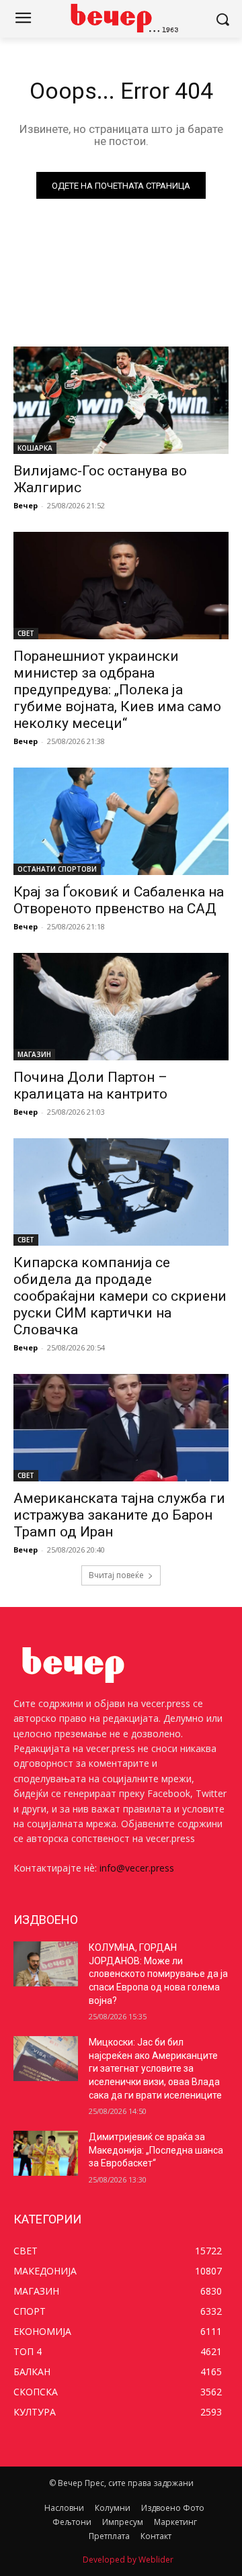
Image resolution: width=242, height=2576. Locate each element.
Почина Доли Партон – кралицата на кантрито (90, 1086)
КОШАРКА (35, 448)
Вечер (26, 505)
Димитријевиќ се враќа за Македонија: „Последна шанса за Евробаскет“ (156, 2150)
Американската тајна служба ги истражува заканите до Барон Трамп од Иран (119, 1515)
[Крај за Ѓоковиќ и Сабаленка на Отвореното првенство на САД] (121, 821)
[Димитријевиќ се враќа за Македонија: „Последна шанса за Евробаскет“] (46, 2153)
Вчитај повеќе (116, 1575)
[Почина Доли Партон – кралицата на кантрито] (121, 1007)
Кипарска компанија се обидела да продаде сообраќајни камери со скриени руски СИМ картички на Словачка (120, 1296)
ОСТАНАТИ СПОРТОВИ (57, 869)
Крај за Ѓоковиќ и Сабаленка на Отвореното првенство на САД (119, 900)
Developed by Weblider (128, 2560)
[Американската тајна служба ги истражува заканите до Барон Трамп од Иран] (121, 1428)
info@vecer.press (137, 1868)
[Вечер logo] (121, 18)
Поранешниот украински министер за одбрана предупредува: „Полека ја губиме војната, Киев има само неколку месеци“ (117, 690)
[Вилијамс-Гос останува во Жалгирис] (121, 400)
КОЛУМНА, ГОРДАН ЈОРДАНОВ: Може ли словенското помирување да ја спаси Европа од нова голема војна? (158, 1974)
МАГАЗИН (34, 1054)
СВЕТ (26, 633)
